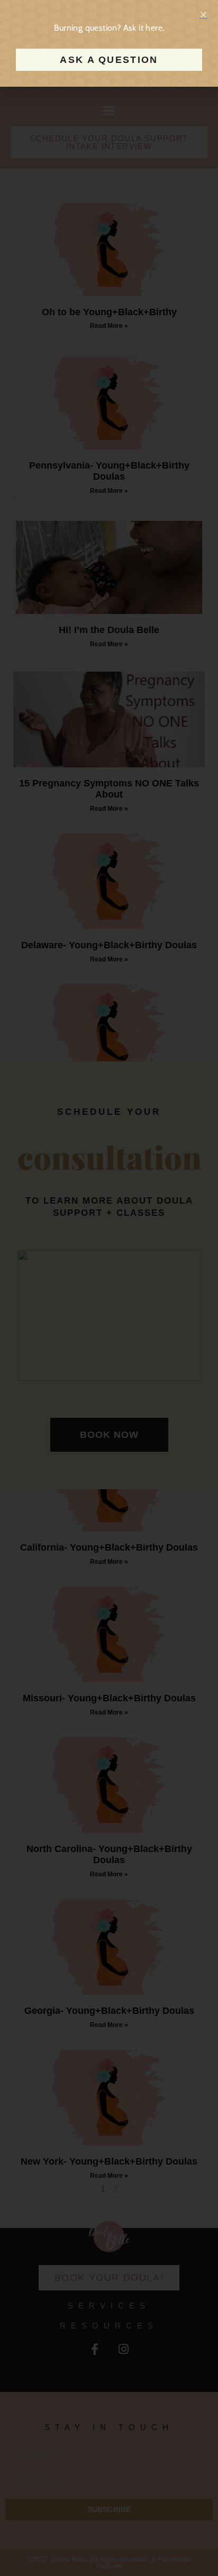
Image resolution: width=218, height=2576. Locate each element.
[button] (203, 15)
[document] (109, 1288)
